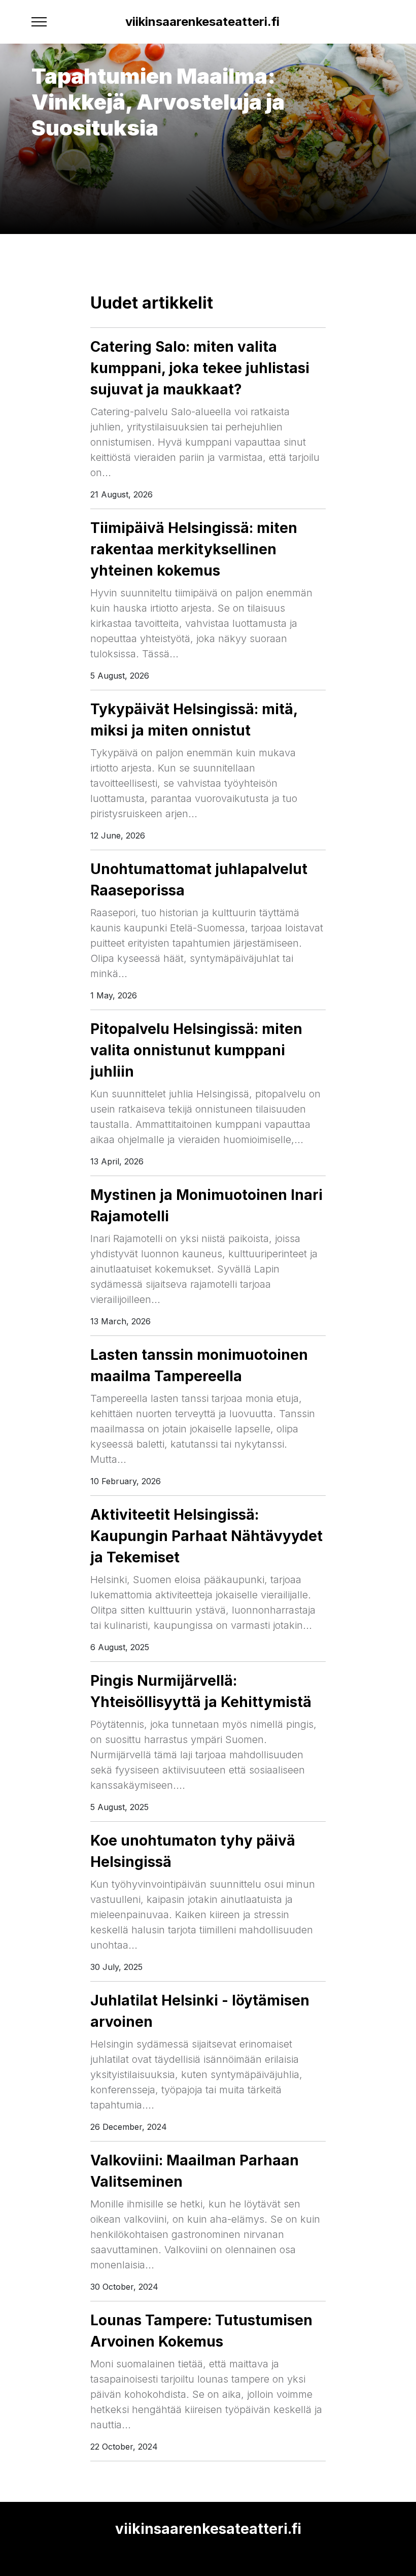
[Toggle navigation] (39, 22)
